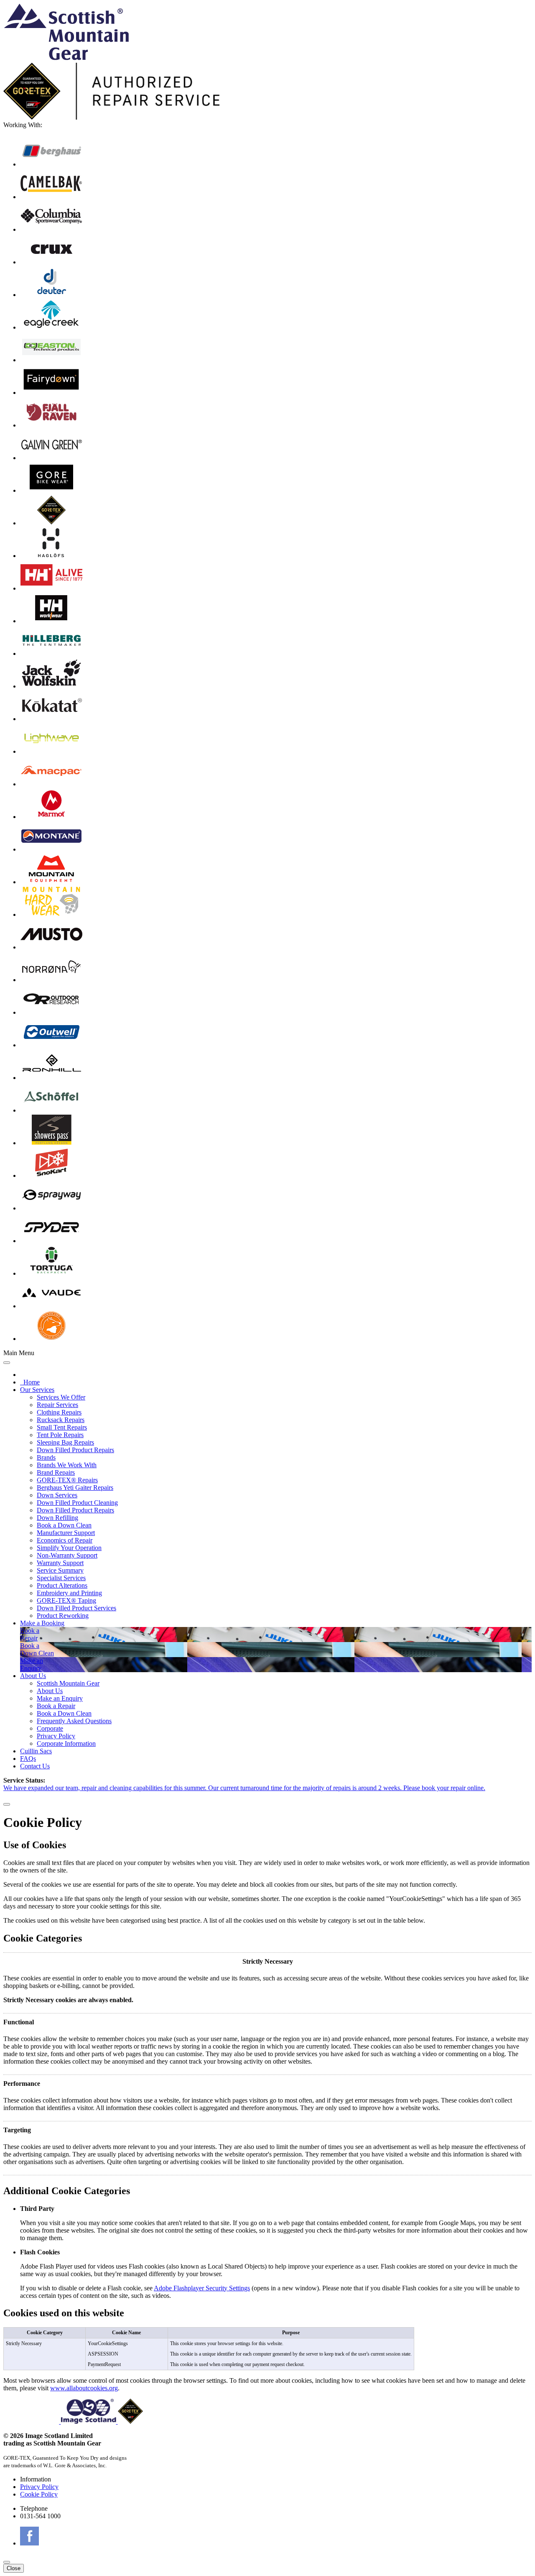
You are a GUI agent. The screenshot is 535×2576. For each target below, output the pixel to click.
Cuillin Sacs (36, 1751)
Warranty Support (60, 1563)
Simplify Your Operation (69, 1548)
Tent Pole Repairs (60, 1435)
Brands (46, 1457)
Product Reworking (63, 1615)
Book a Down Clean (64, 1525)
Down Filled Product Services (76, 1608)
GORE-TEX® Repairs (67, 1480)
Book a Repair (56, 1706)
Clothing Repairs (59, 1412)
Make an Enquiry (60, 1698)
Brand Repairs (56, 1472)
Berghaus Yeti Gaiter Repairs (75, 1488)
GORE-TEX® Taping (66, 1600)
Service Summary (60, 1570)
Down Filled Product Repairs (75, 1450)
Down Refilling (57, 1518)
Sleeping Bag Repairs (65, 1442)
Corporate (50, 1728)
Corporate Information (66, 1743)
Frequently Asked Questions (74, 1721)
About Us (33, 1676)
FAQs (28, 1759)
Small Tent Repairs (62, 1427)
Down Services (57, 1495)
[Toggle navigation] (7, 1363)
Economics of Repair (65, 1540)
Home (30, 1382)
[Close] (7, 1804)
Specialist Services (61, 1578)
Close (14, 2568)
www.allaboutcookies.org (84, 2388)
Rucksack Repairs (61, 1420)
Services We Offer (61, 1397)
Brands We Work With (67, 1465)
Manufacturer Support (66, 1533)
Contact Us (35, 1766)
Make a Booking (42, 1623)
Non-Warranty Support (67, 1555)
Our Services (37, 1390)
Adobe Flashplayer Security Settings (202, 2288)
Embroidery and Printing (69, 1593)
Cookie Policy (39, 2494)
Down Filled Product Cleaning (77, 1503)
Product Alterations (62, 1585)
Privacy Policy (56, 1736)
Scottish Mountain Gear (68, 1683)
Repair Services (57, 1405)
